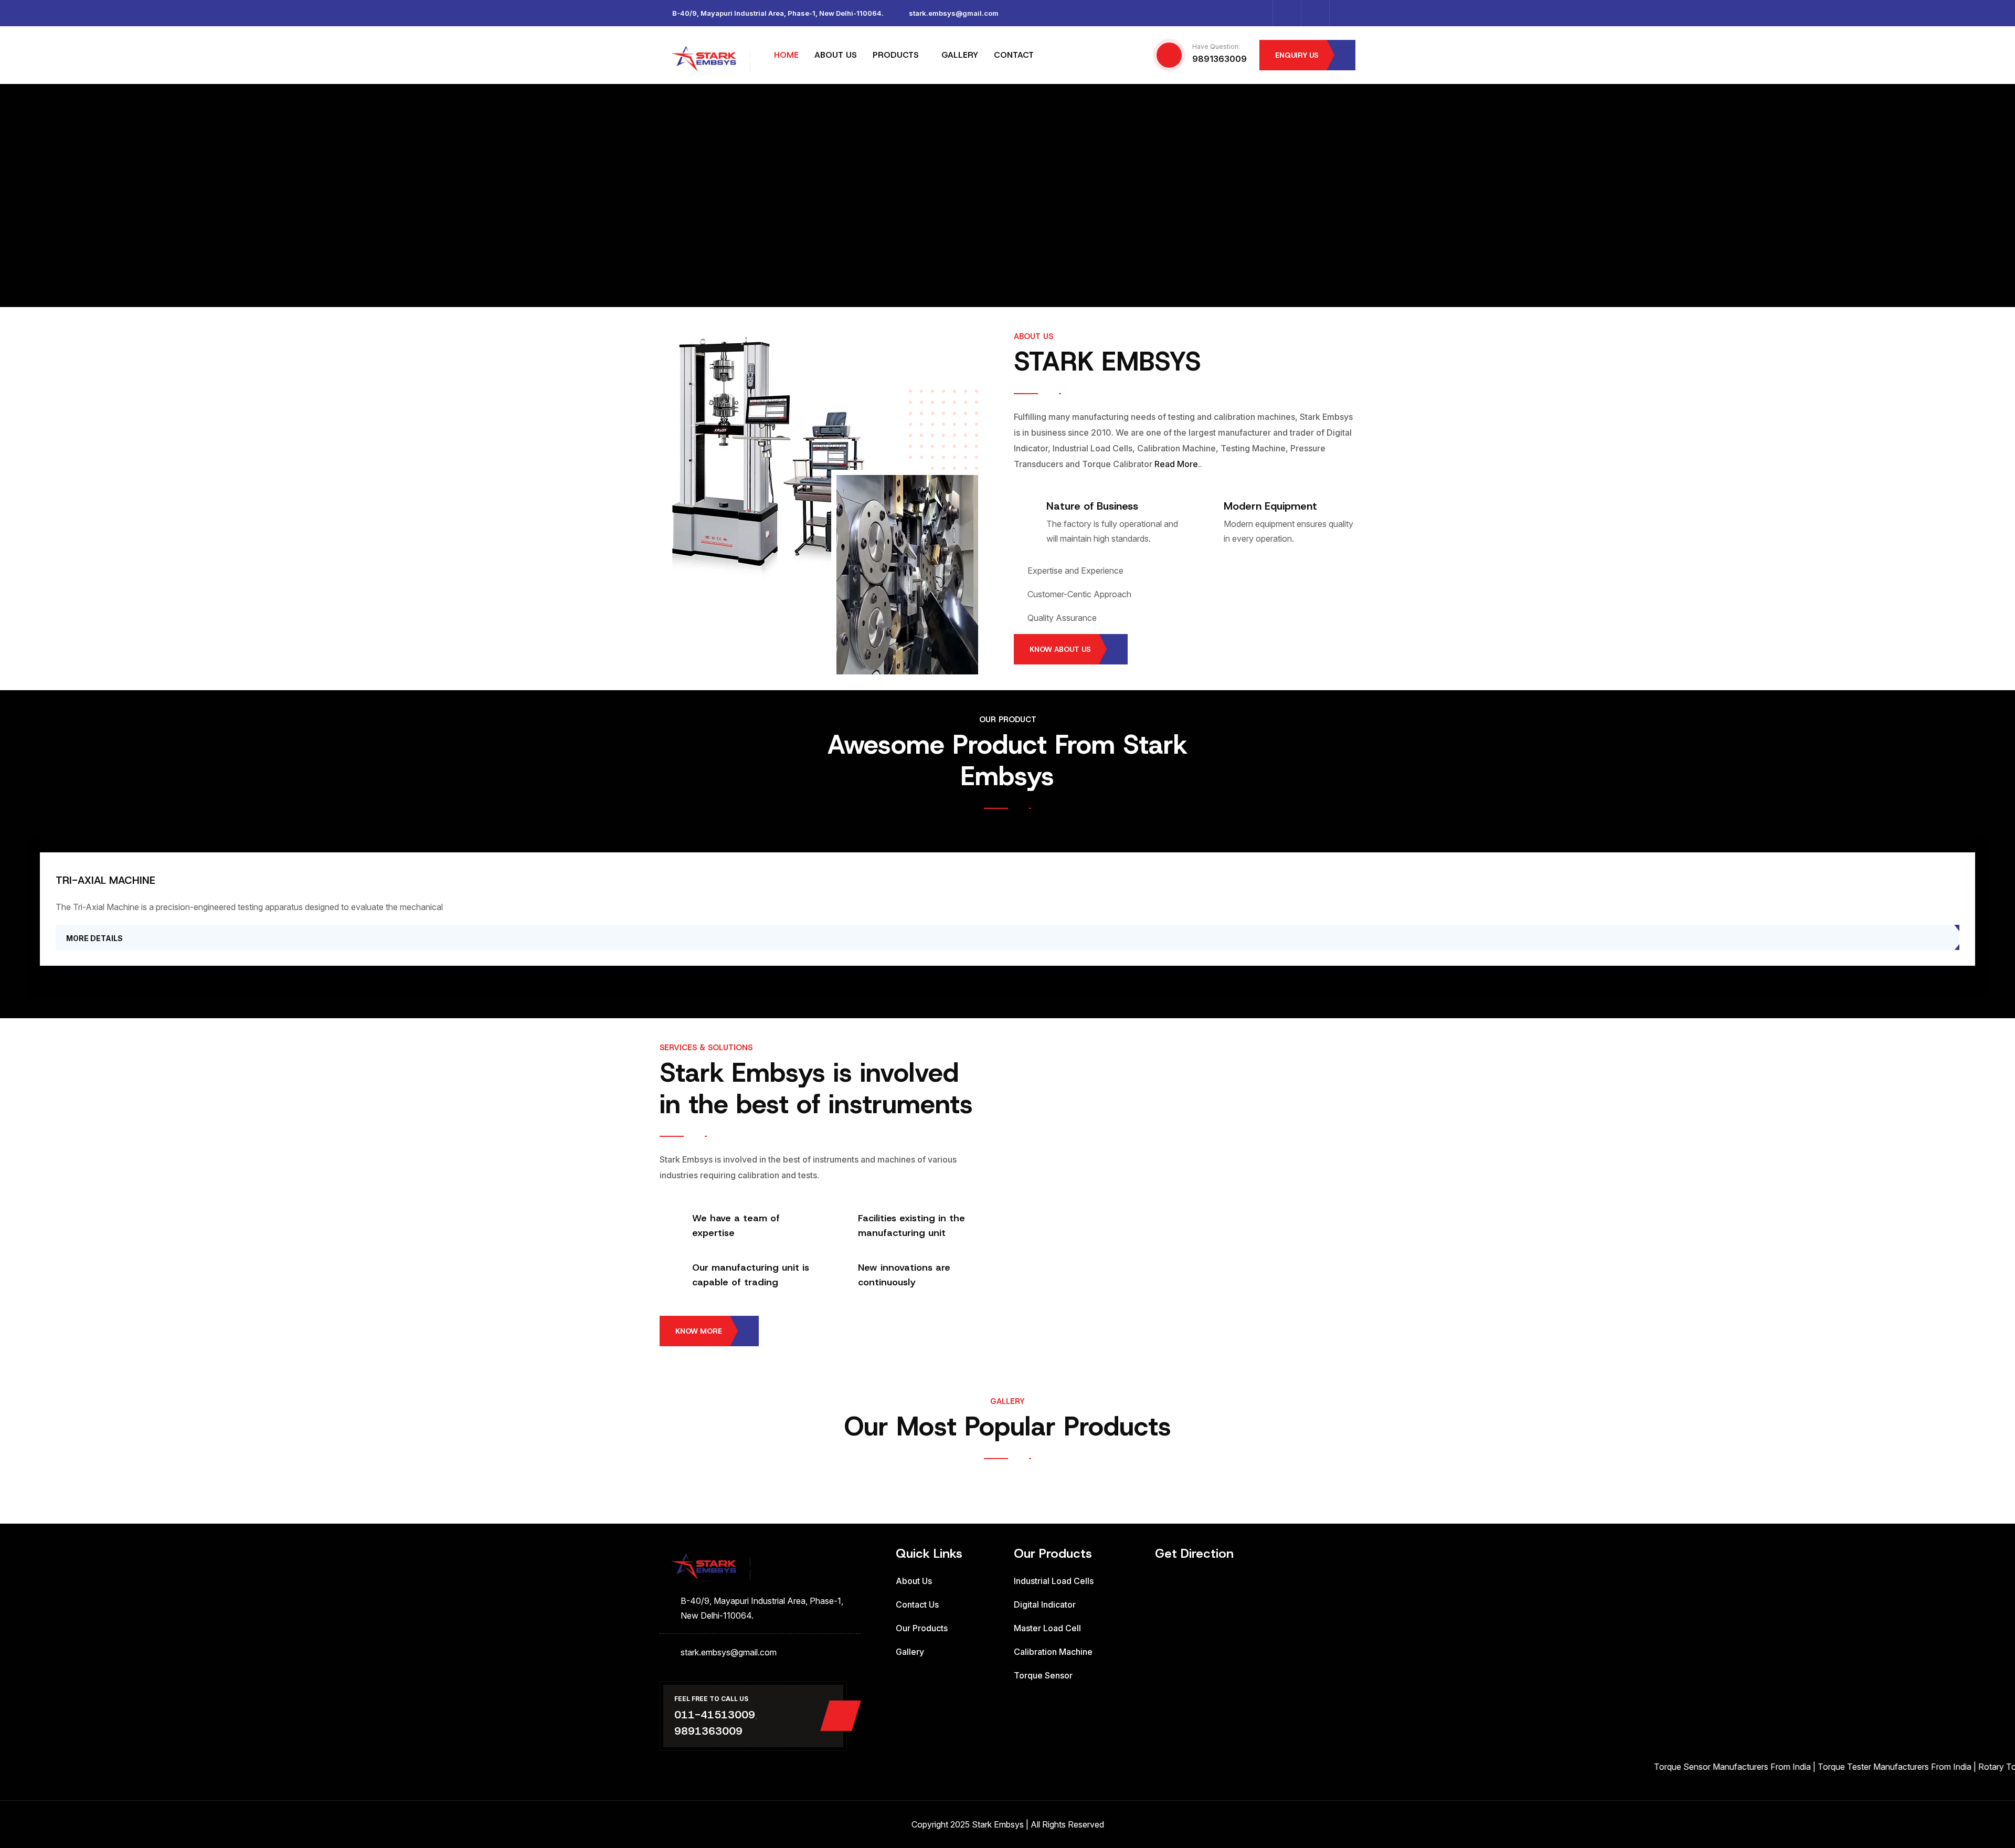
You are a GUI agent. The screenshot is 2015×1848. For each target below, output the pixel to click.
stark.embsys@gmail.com (954, 13)
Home (786, 55)
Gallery (960, 55)
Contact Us (917, 1604)
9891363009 (1219, 59)
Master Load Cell (1047, 1628)
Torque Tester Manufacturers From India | (1811, 1767)
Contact (1014, 55)
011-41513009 (715, 1715)
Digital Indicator (1045, 1604)
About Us (914, 1581)
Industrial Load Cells (1054, 1581)
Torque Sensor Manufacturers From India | (1649, 1767)
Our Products (922, 1628)
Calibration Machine (1053, 1652)
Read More (1176, 464)
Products (896, 55)
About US (836, 55)
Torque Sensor (1043, 1675)
